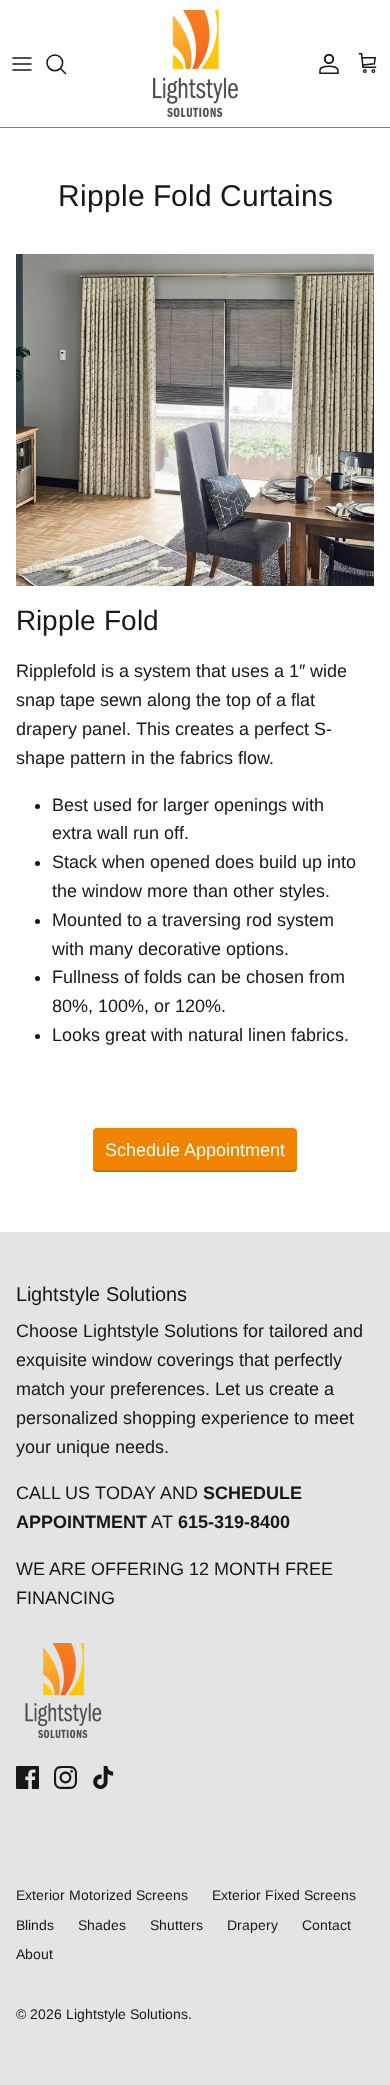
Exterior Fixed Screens (284, 1895)
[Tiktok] (103, 1777)
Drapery (252, 1925)
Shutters (176, 1925)
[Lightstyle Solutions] (195, 63)
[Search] (66, 64)
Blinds (35, 1925)
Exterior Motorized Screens (102, 1895)
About (34, 1954)
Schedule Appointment (195, 1150)
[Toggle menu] (22, 64)
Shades (102, 1925)
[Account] (324, 64)
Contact (326, 1925)
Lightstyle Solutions (127, 2014)
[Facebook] (27, 1777)
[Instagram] (65, 1777)
